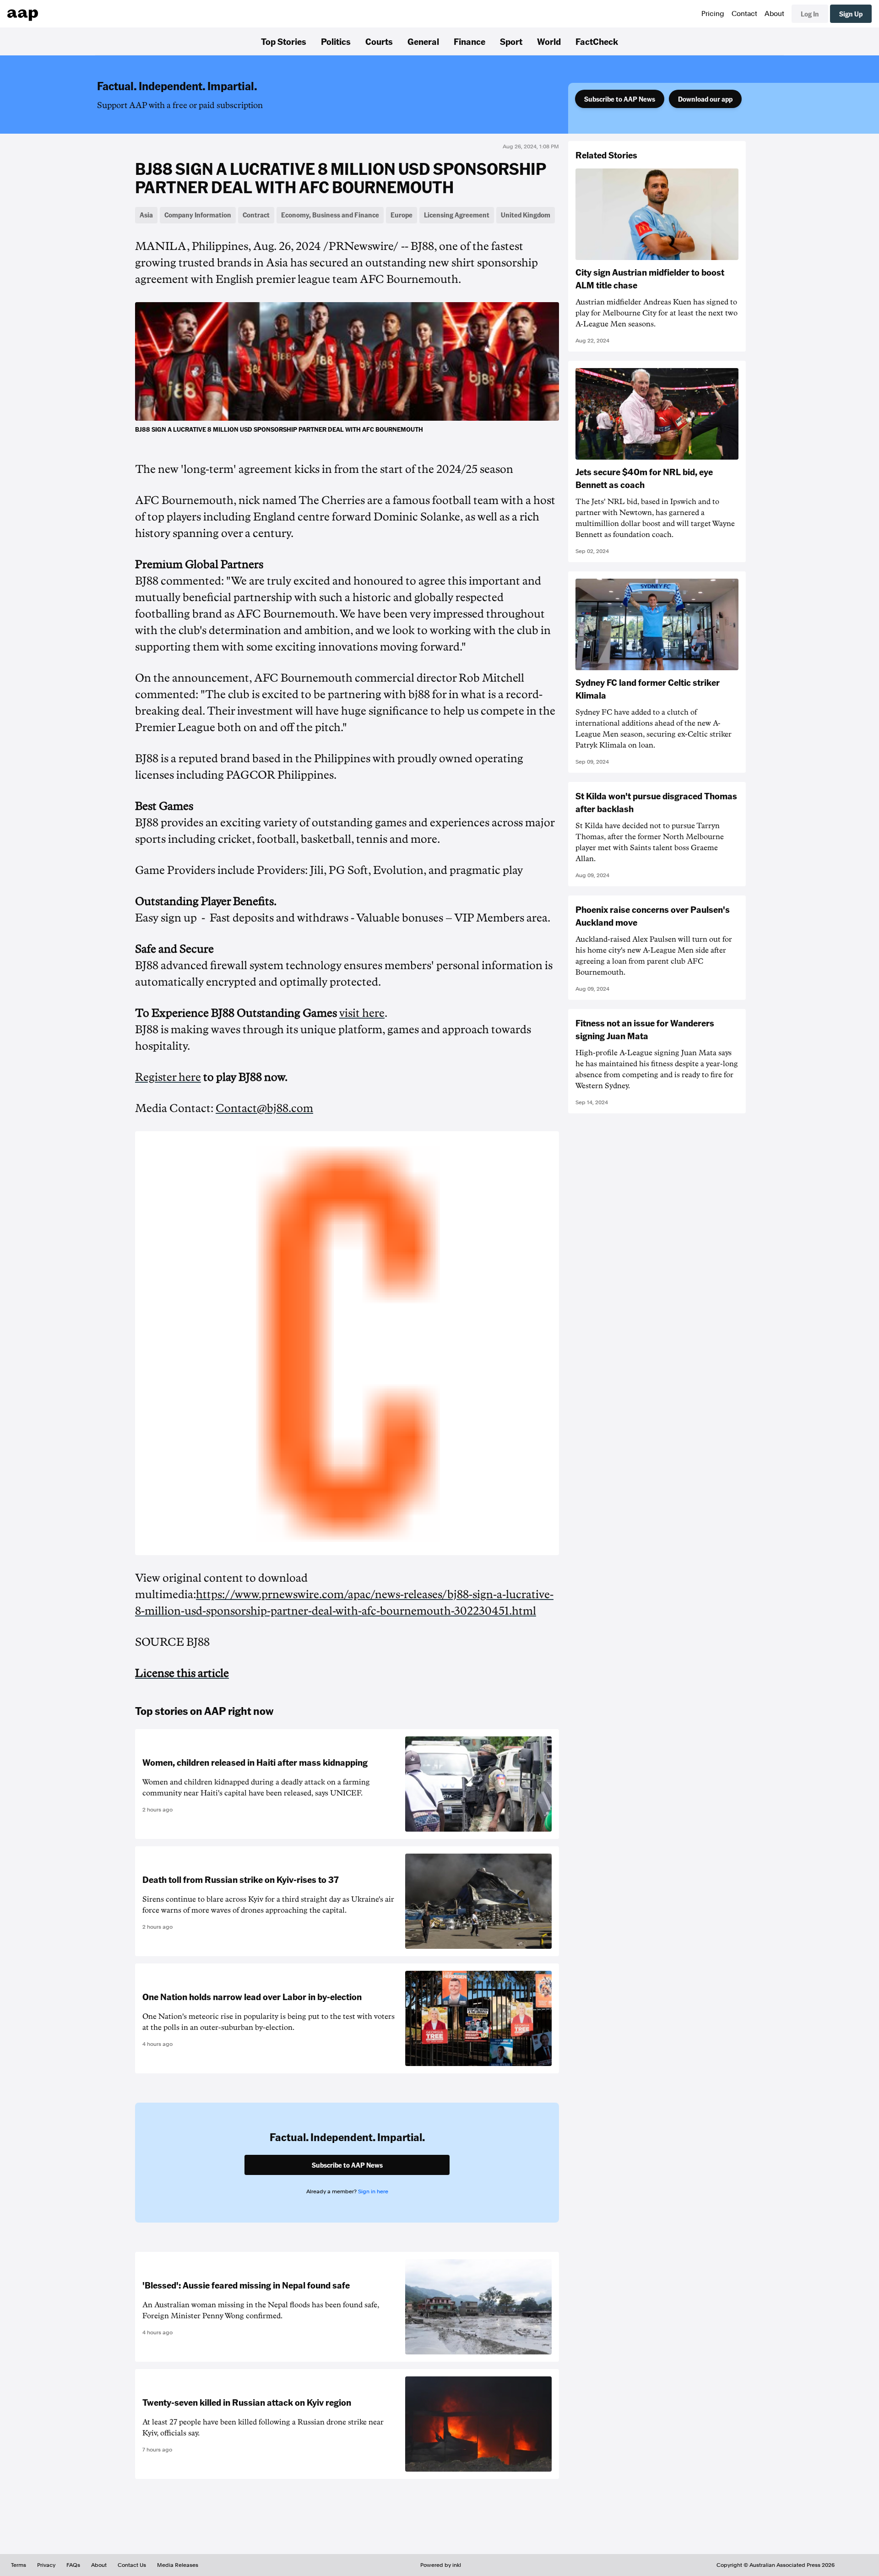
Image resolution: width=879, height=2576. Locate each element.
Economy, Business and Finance (330, 215)
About (774, 14)
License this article (182, 1673)
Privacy (46, 2565)
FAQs (73, 2565)
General (423, 41)
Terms (19, 2565)
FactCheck (597, 41)
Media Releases (178, 2565)
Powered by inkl (441, 2565)
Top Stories (284, 41)
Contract (256, 215)
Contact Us (132, 2565)
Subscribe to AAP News (620, 99)
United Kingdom (526, 215)
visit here (362, 1013)
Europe (402, 215)
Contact (744, 14)
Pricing (713, 14)
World (549, 41)
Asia (146, 215)
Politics (336, 41)
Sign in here (373, 2191)
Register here (168, 1077)
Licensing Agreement (457, 215)
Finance (469, 41)
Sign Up (851, 14)
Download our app (705, 99)
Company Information (198, 215)
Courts (379, 41)
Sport (511, 41)
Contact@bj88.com (264, 1108)
